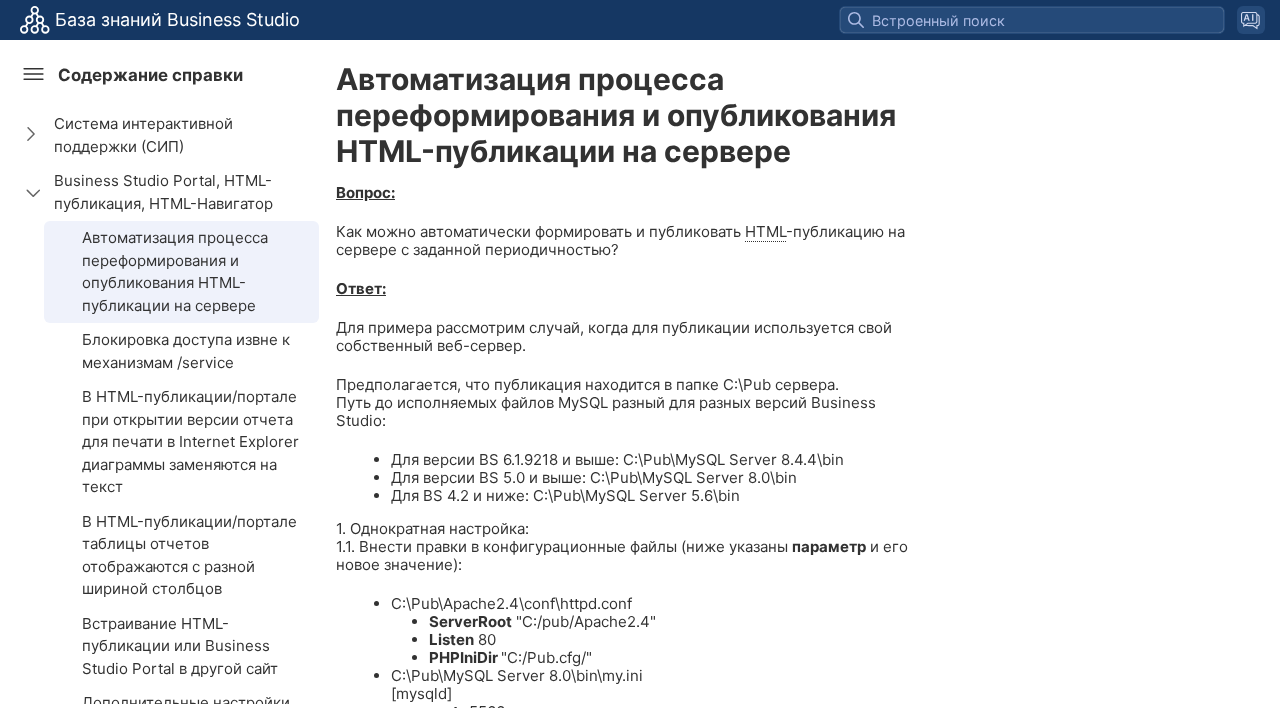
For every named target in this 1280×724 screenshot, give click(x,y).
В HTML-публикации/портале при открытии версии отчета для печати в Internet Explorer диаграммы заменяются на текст (190, 441)
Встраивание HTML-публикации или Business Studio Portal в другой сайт (180, 646)
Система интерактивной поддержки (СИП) (143, 135)
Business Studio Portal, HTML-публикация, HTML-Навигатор (163, 192)
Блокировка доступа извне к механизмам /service (186, 351)
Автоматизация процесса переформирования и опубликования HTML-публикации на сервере (175, 271)
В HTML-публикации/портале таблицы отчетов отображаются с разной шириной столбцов (189, 555)
